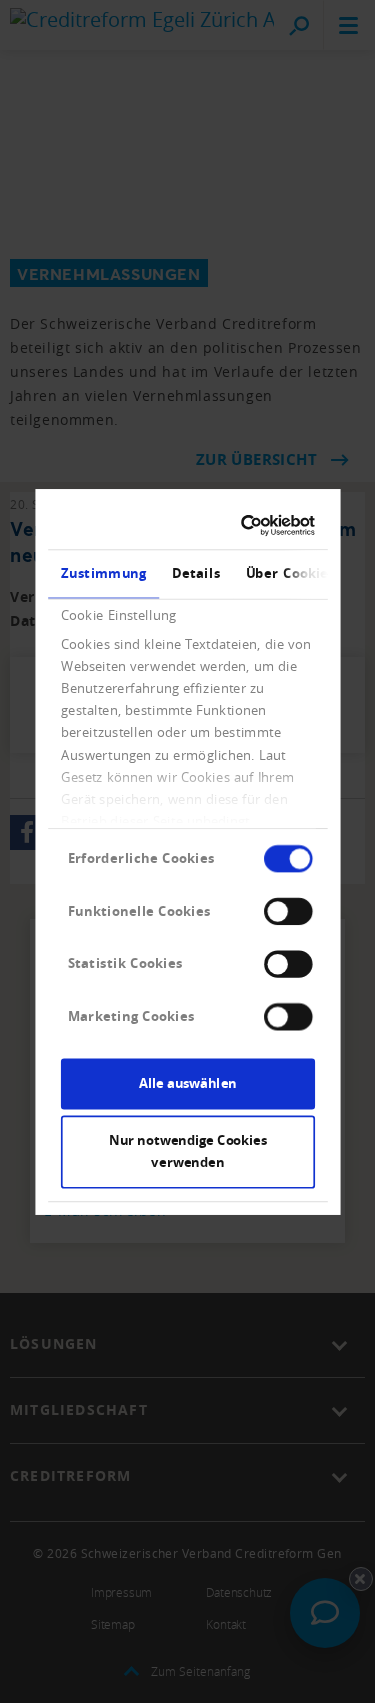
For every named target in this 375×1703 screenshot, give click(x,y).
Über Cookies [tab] (289, 573)
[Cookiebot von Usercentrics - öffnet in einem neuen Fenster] (246, 525)
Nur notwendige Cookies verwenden (187, 1151)
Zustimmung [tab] (103, 573)
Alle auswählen (188, 1083)
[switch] (288, 910)
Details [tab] (196, 573)
